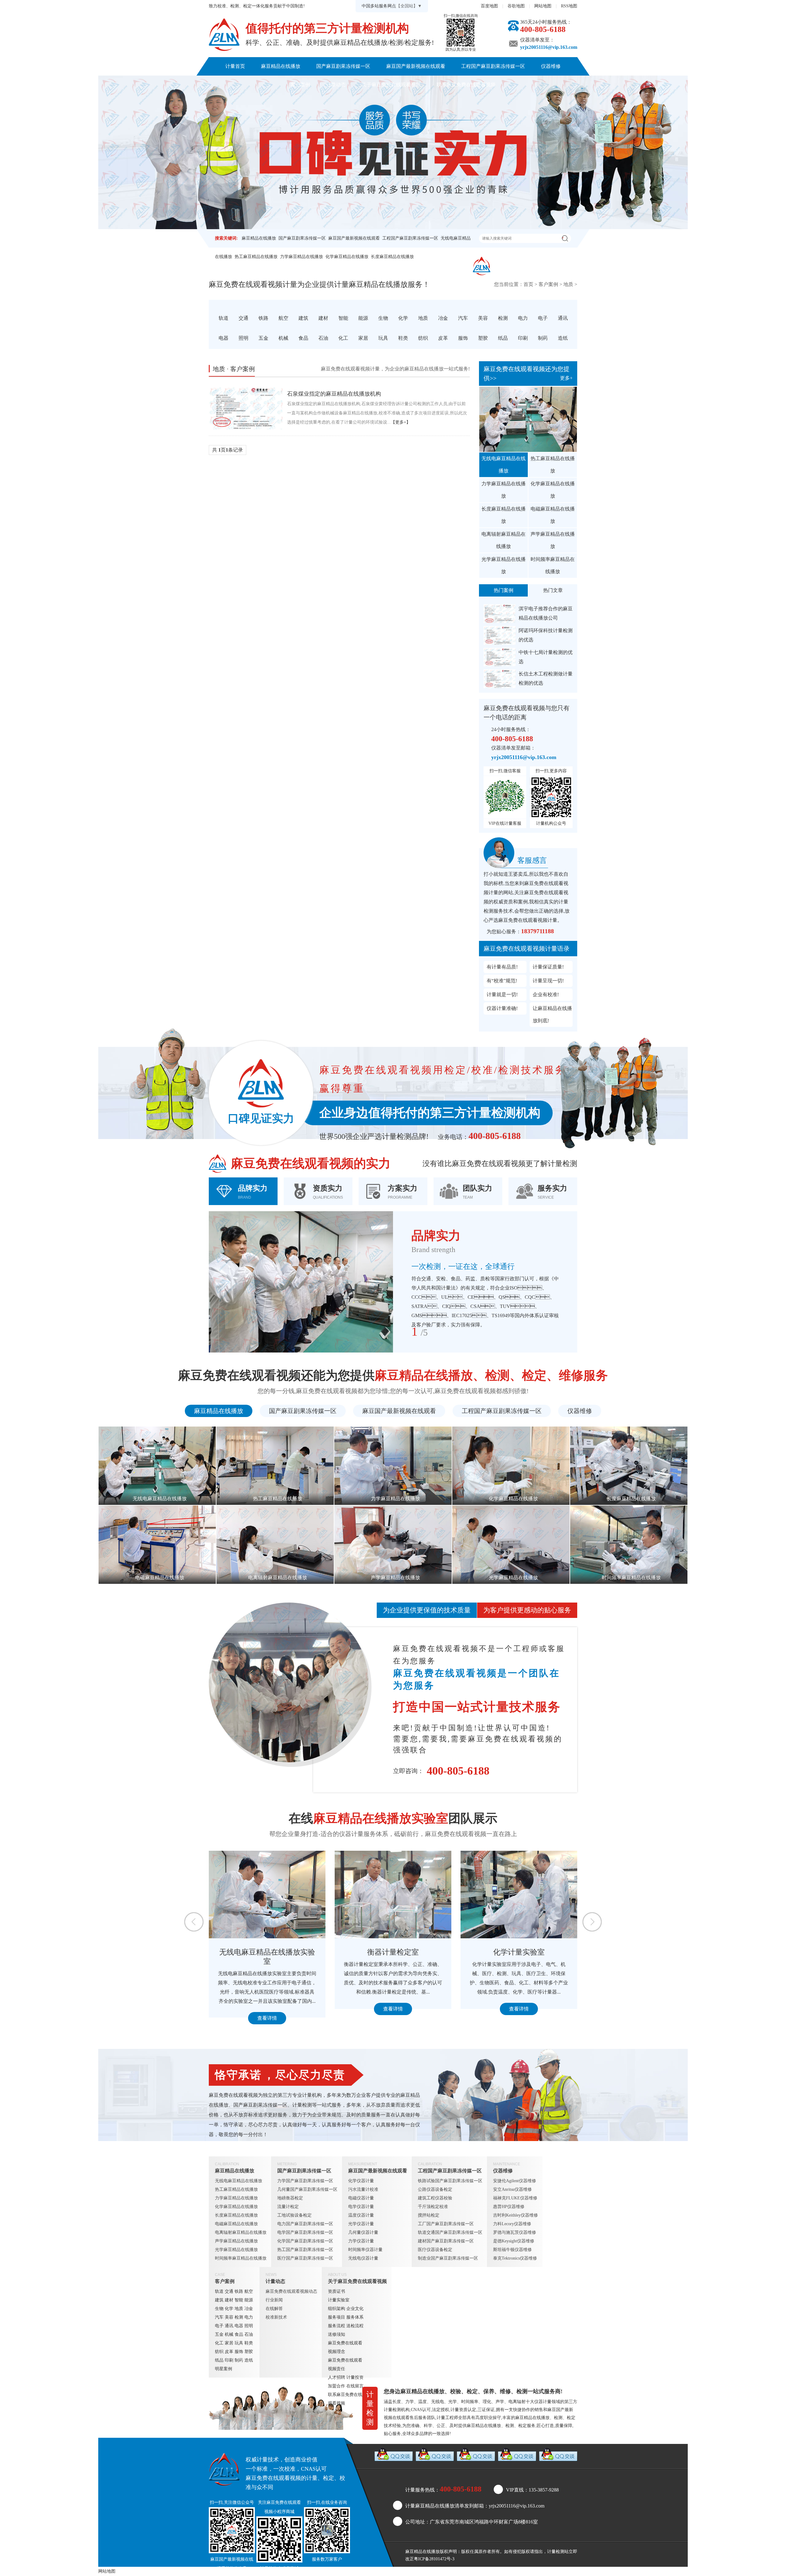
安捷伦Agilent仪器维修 (515, 2181)
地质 (568, 284)
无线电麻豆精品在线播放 (504, 465)
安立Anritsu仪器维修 (512, 2189)
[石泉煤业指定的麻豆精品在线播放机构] (246, 408)
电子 (219, 2326)
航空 (249, 2291)
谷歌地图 (516, 6)
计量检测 (556, 2552)
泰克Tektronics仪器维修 (515, 2258)
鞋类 (249, 2343)
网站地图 (543, 6)
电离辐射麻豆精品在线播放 (504, 540)
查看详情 (267, 2009)
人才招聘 (337, 2377)
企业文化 (355, 2309)
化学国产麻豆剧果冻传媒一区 (305, 2241)
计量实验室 (339, 2300)
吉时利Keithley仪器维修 (516, 2215)
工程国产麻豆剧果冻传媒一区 (493, 66)
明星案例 (224, 2369)
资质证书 (337, 2291)
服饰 (239, 2352)
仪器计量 (543, 2402)
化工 (219, 2343)
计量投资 (355, 2377)
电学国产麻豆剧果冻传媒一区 (305, 2232)
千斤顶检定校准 (433, 2207)
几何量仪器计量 (363, 2232)
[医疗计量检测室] (393, 1895)
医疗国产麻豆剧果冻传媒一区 (305, 2258)
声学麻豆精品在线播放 (553, 540)
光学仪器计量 (361, 2224)
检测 (239, 2317)
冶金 (249, 2309)
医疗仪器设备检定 (435, 2250)
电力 (249, 2317)
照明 (249, 2326)
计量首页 (235, 66)
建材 (229, 2300)
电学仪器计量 (361, 2207)
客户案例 (300, 85)
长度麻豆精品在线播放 (392, 257)
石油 (249, 2334)
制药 (239, 2360)
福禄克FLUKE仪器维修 (515, 2198)
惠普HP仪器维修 (509, 2207)
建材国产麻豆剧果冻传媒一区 (446, 2241)
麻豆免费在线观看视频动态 (291, 2291)
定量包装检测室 (519, 1952)
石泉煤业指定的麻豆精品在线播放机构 (334, 394)
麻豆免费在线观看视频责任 (345, 2365)
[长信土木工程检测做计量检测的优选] (500, 679)
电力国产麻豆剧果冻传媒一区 (305, 2224)
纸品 (219, 2360)
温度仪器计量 (361, 2215)
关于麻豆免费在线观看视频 (391, 85)
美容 (229, 2317)
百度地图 (489, 6)
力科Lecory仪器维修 (512, 2224)
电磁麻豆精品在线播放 (553, 515)
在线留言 (355, 2386)
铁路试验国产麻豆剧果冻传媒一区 (450, 2181)
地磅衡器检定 (290, 2198)
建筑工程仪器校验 (435, 2198)
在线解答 (274, 2309)
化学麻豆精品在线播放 (347, 257)
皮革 (229, 2352)
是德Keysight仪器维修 (514, 2241)
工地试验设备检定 (294, 2215)
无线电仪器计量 (363, 2258)
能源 (249, 2300)
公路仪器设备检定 (435, 2189)
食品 (239, 2334)
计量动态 (336, 85)
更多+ (566, 378)
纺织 (219, 2352)
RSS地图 (569, 6)
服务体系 (355, 2317)
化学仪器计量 (361, 2181)
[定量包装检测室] (519, 1895)
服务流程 (337, 2326)
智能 (239, 2300)
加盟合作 (337, 2386)
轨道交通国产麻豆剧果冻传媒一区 (450, 2232)
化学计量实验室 (267, 1952)
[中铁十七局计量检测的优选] (500, 657)
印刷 (229, 2360)
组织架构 (337, 2309)
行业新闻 (274, 2300)
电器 (239, 2326)
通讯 (229, 2326)
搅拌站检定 (429, 2215)
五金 (219, 2334)
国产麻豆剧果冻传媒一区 (343, 66)
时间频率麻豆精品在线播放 (553, 565)
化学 (229, 2309)
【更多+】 (401, 422)
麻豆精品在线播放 (281, 66)
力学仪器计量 (361, 2241)
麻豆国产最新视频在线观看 (416, 66)
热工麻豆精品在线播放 (256, 257)
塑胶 (249, 2352)
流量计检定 (288, 2207)
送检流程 (355, 2326)
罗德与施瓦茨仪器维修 (515, 2232)
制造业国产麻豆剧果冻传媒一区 (448, 2258)
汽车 (219, 2317)
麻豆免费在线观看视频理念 (345, 2347)
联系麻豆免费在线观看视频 (466, 85)
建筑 (219, 2300)
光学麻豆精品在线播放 (504, 565)
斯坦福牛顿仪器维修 (512, 2250)
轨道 (219, 2291)
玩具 (239, 2343)
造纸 (249, 2360)
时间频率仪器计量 (365, 2250)
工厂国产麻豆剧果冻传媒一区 (446, 2224)
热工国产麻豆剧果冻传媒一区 (305, 2250)
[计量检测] (224, 35)
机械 (229, 2334)
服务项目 (337, 2317)
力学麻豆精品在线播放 (302, 257)
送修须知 (337, 2334)
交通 (229, 2291)
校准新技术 (276, 2317)
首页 (528, 284)
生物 (219, 2309)
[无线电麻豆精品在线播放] (528, 419)
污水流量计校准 (363, 2189)
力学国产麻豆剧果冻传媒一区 (305, 2181)
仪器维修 (551, 66)
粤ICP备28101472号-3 (434, 2559)
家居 (229, 2343)
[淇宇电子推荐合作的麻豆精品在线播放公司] (500, 614)
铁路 (239, 2291)
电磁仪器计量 (361, 2198)
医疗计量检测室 (393, 1952)
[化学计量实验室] (267, 1895)
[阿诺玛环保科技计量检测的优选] (500, 635)
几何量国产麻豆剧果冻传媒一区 (307, 2189)
